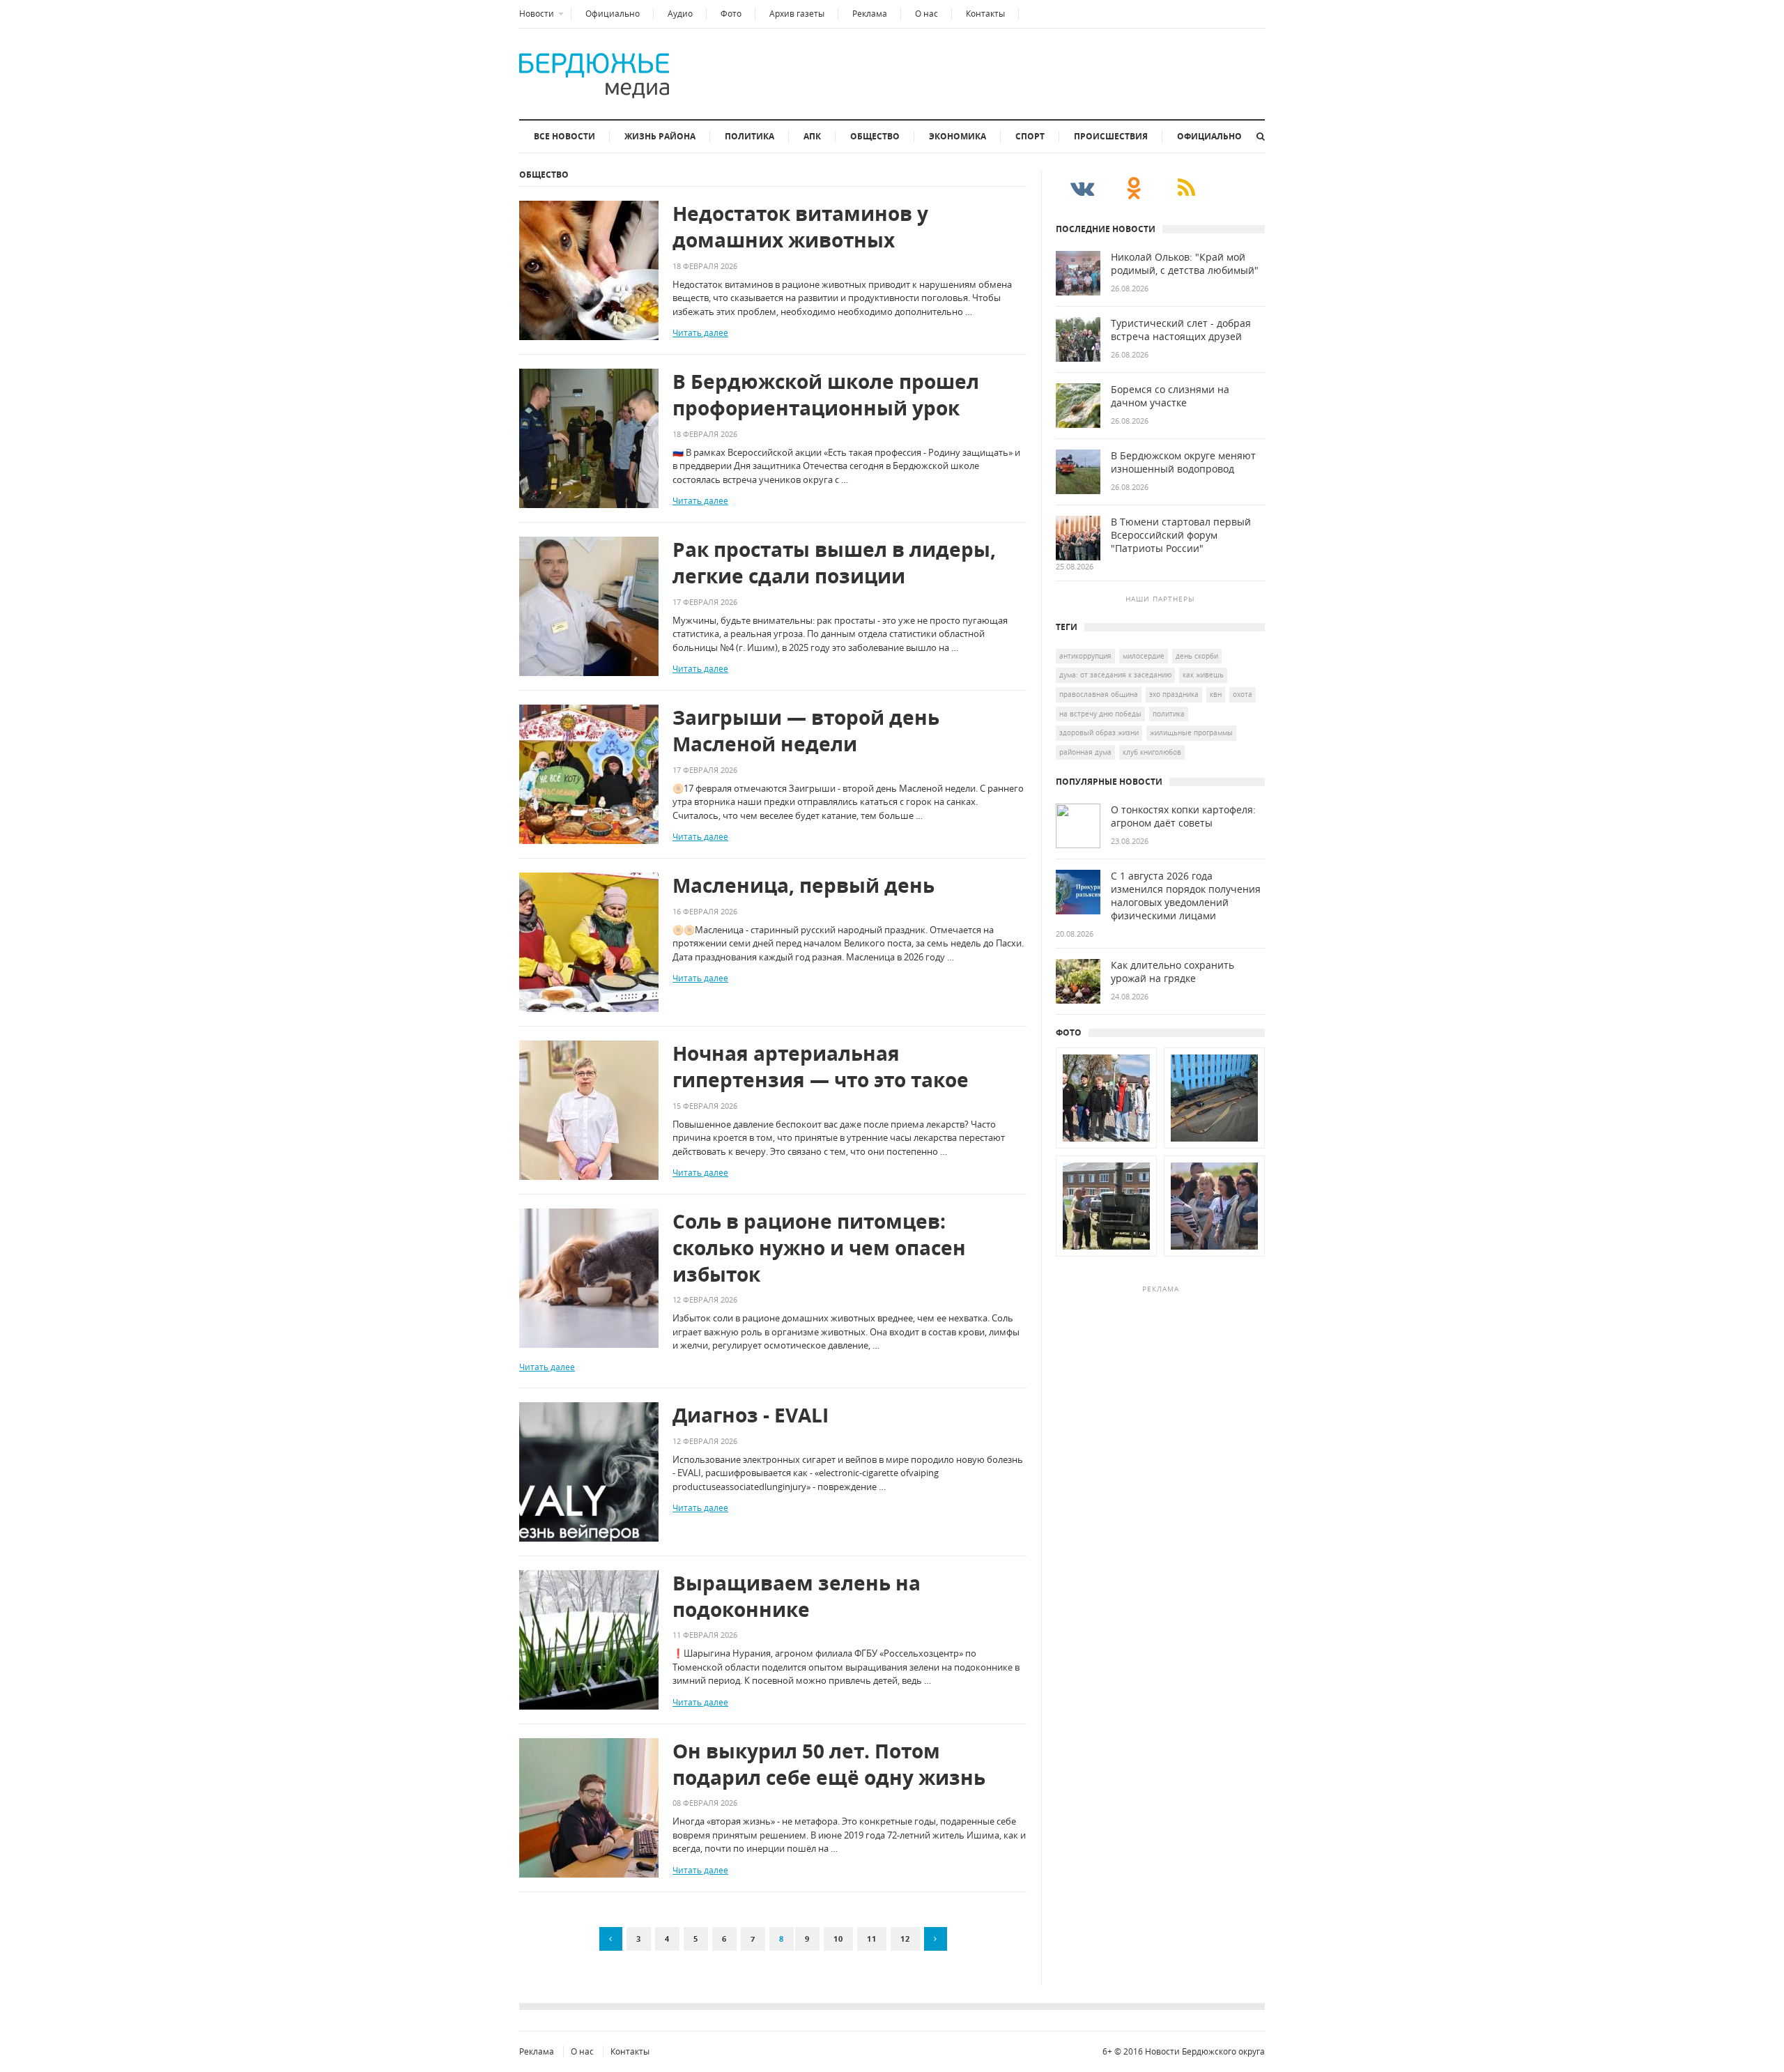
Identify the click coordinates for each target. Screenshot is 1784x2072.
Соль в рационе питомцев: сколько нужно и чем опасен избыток (819, 1248)
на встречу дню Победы (1100, 714)
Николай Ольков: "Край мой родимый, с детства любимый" (1185, 264)
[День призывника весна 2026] (1106, 1149)
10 (838, 1939)
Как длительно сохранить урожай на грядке (1172, 972)
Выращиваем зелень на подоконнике (797, 1596)
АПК (812, 136)
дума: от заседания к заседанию (1115, 675)
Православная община (1099, 694)
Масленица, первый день (803, 885)
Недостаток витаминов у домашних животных (800, 227)
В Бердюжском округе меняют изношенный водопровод (1183, 462)
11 (872, 1939)
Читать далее (700, 333)
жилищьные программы (1191, 732)
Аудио (680, 14)
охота (1243, 694)
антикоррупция (1085, 656)
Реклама (870, 14)
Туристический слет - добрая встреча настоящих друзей (1181, 330)
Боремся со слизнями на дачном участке (1170, 396)
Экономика (958, 136)
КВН (1216, 694)
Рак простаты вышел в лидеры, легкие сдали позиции (834, 563)
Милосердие (1144, 656)
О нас (926, 14)
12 (905, 1939)
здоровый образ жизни (1099, 732)
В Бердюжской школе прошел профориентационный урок (826, 395)
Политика (749, 136)
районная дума (1085, 752)
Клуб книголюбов (1152, 752)
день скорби (1197, 656)
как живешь (1203, 675)
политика (1169, 714)
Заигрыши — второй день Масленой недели (806, 731)
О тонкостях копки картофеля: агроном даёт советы (1183, 816)
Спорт (1030, 136)
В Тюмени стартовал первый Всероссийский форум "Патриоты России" (1181, 535)
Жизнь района (660, 136)
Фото (731, 14)
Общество (875, 136)
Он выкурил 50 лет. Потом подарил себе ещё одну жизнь (829, 1764)
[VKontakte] (1082, 187)
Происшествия (1111, 136)
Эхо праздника (1174, 694)
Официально (613, 14)
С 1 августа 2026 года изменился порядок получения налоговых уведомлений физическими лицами (1186, 896)
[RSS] (1186, 187)
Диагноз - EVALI (751, 1415)
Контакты (985, 14)
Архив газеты (797, 14)
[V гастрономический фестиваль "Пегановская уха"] (1106, 1257)
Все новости (564, 136)
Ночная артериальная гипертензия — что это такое (821, 1067)
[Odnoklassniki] (1134, 187)
